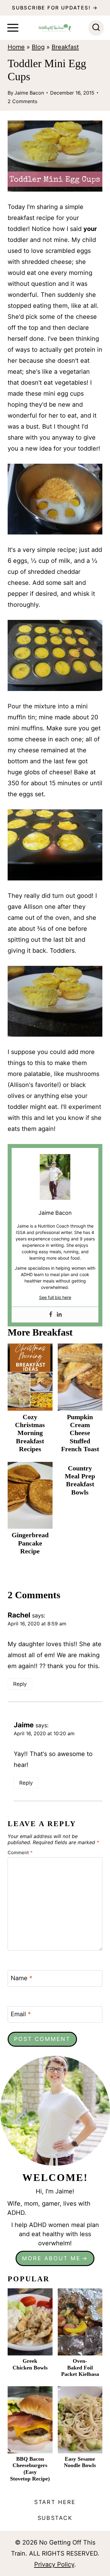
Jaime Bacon (29, 93)
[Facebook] (51, 1315)
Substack (55, 2518)
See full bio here (55, 1297)
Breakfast (65, 47)
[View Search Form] (96, 28)
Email (21, 2014)
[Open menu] (13, 28)
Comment (20, 1852)
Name (22, 1978)
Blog (38, 47)
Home (16, 47)
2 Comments (22, 101)
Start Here (55, 2502)
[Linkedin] (59, 1315)
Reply (20, 1684)
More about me (51, 2258)
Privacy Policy (54, 2564)
